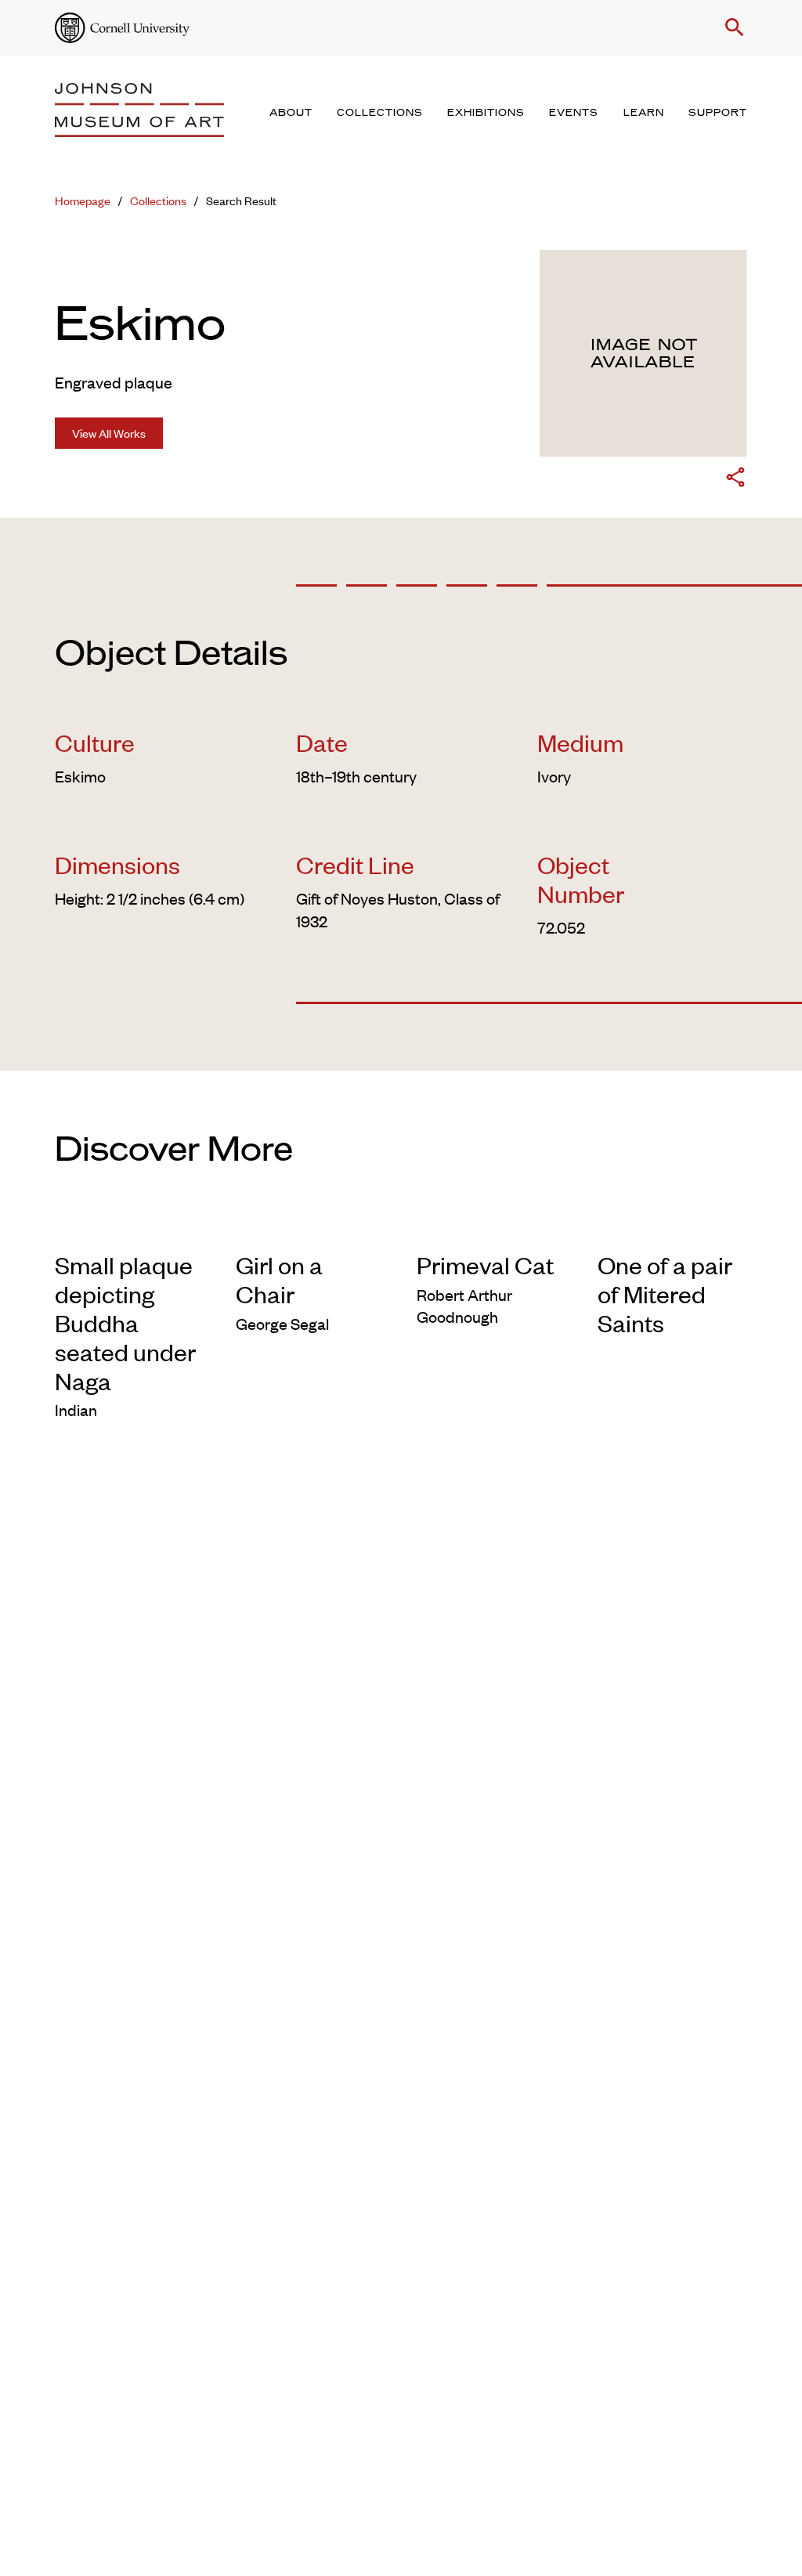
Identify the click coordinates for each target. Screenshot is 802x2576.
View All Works (109, 433)
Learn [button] (644, 113)
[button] (732, 27)
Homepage (83, 200)
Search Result (241, 200)
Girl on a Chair (279, 1279)
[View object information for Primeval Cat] (491, 1227)
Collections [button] (380, 113)
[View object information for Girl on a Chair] (311, 1227)
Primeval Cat (485, 1265)
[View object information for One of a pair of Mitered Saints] (672, 1227)
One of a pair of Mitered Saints (665, 1293)
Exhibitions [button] (486, 113)
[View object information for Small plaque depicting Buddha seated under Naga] (130, 1227)
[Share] (735, 480)
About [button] (291, 113)
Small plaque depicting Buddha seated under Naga (125, 1322)
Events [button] (574, 113)
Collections (158, 200)
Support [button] (718, 113)
